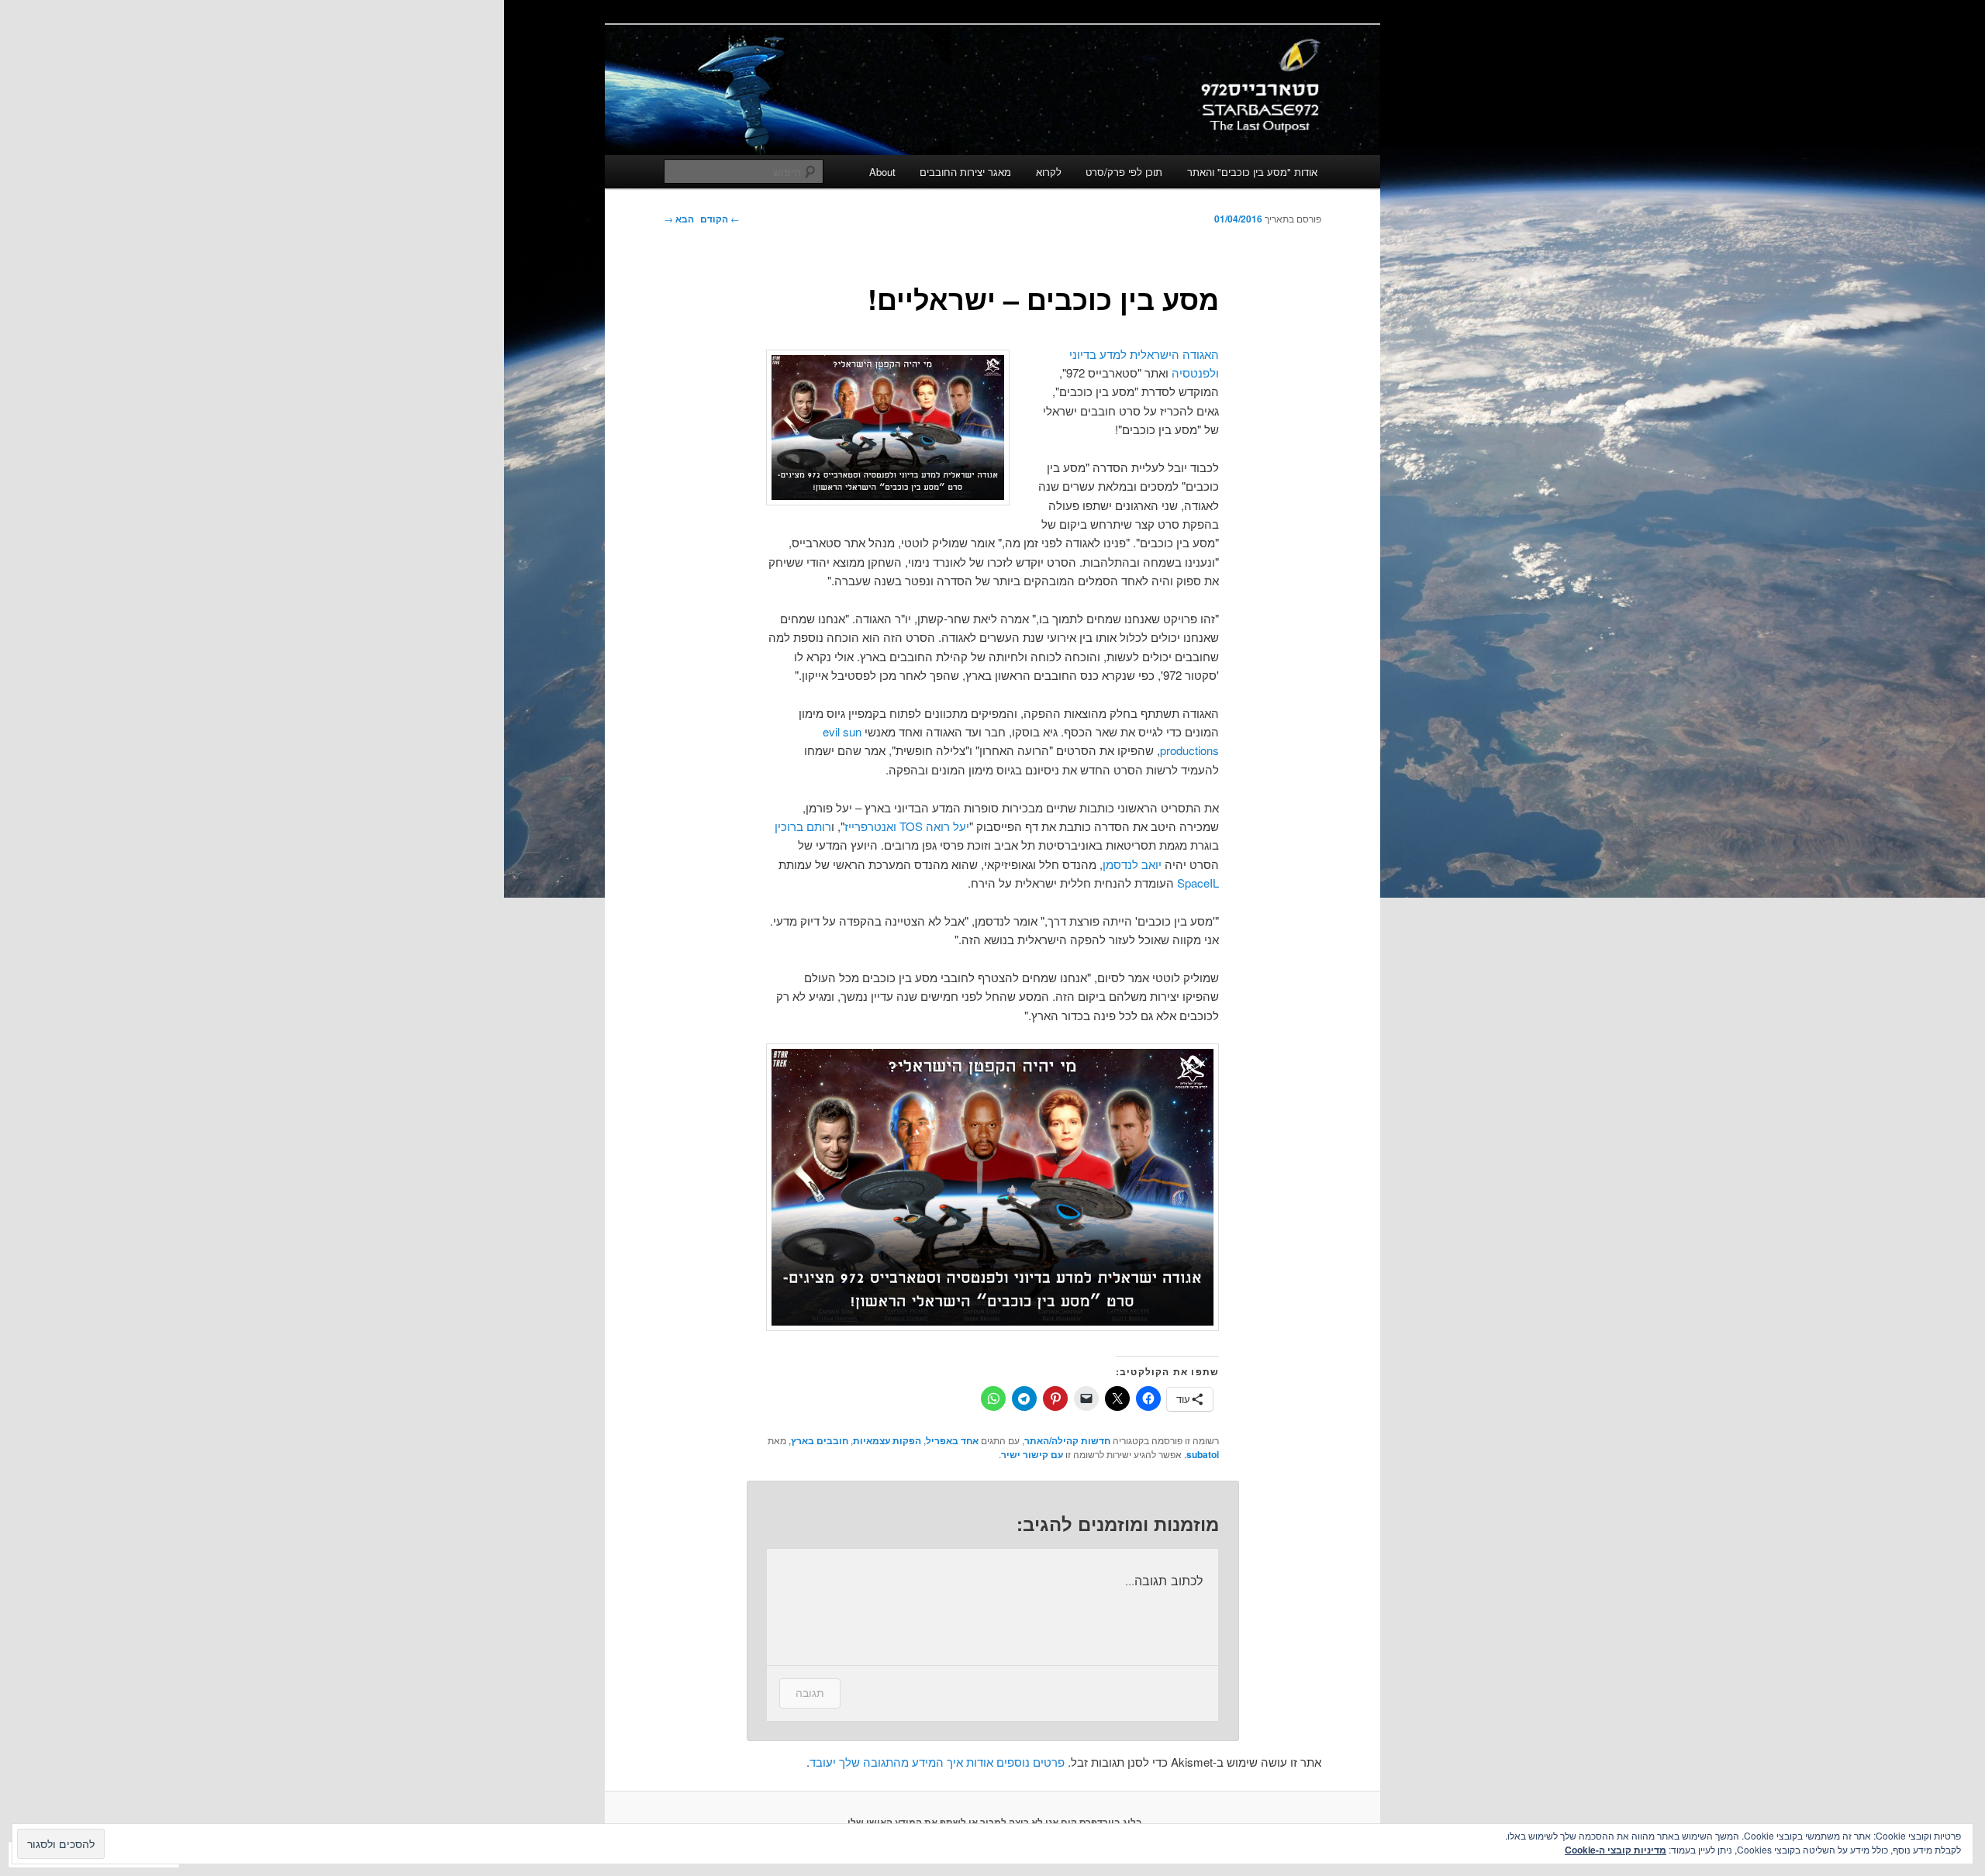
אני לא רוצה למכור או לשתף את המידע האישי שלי (953, 1822)
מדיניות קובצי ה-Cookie (1616, 1850)
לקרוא (1049, 172)
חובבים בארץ (820, 1440)
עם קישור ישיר (1032, 1454)
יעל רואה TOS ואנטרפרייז (907, 826)
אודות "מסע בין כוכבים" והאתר (1252, 172)
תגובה (810, 1693)
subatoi (1203, 1454)
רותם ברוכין (803, 826)
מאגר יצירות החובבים (965, 172)
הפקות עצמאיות (887, 1440)
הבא (679, 219)
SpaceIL (1198, 883)
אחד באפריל (952, 1440)
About (882, 172)
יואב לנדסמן (1132, 864)
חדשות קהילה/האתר (1067, 1440)
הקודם (720, 219)
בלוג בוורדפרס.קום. (1100, 1822)
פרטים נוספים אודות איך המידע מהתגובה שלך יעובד (937, 1762)
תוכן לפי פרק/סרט (1124, 172)
